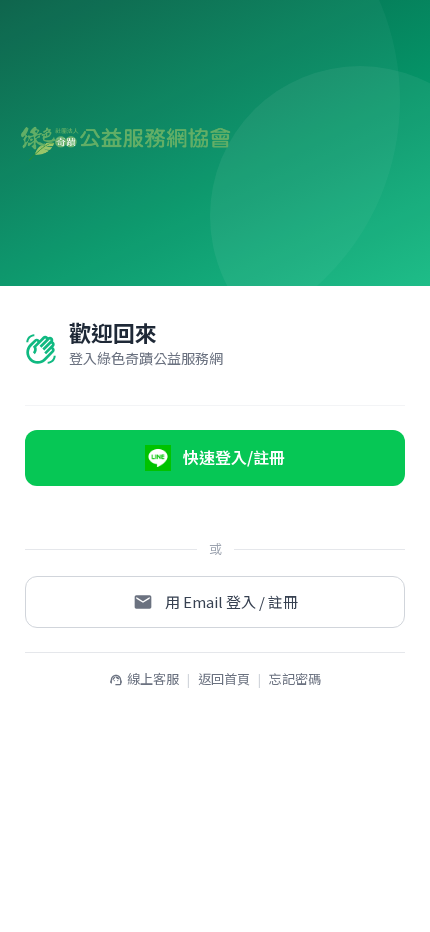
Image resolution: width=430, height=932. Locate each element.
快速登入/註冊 (234, 457)
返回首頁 (224, 678)
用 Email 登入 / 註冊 (231, 601)
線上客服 (144, 678)
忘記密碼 (295, 678)
